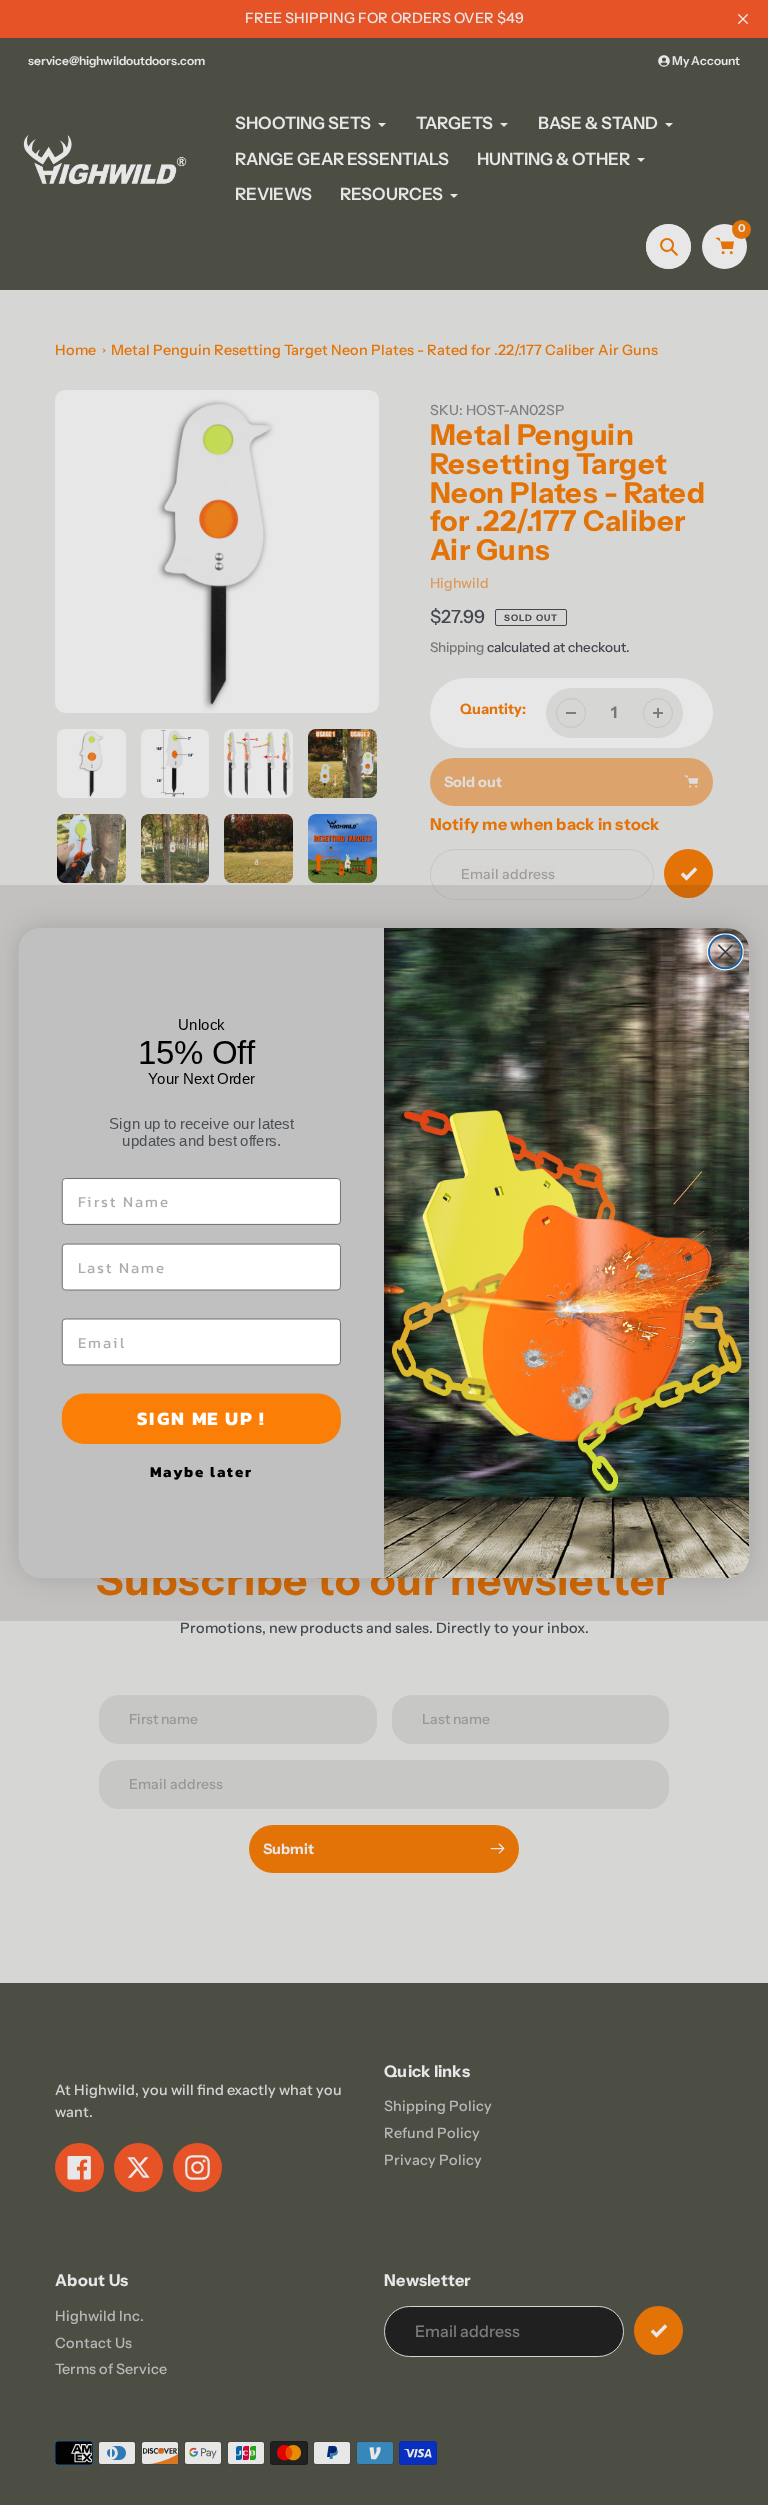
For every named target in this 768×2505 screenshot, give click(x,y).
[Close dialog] (725, 951)
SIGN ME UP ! (201, 1418)
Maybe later (201, 1470)
